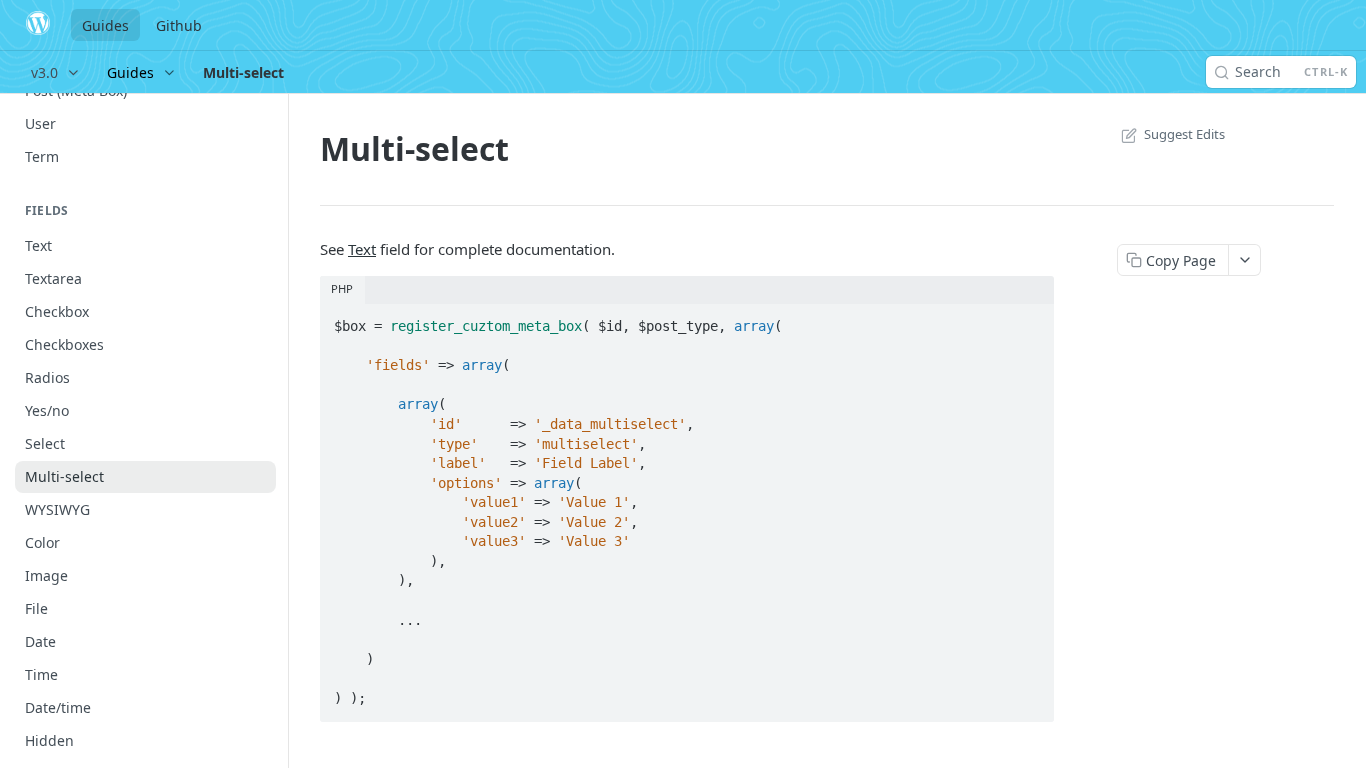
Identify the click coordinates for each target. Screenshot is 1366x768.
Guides (105, 25)
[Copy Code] (1030, 320)
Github (179, 25)
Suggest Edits (1184, 134)
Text (362, 249)
